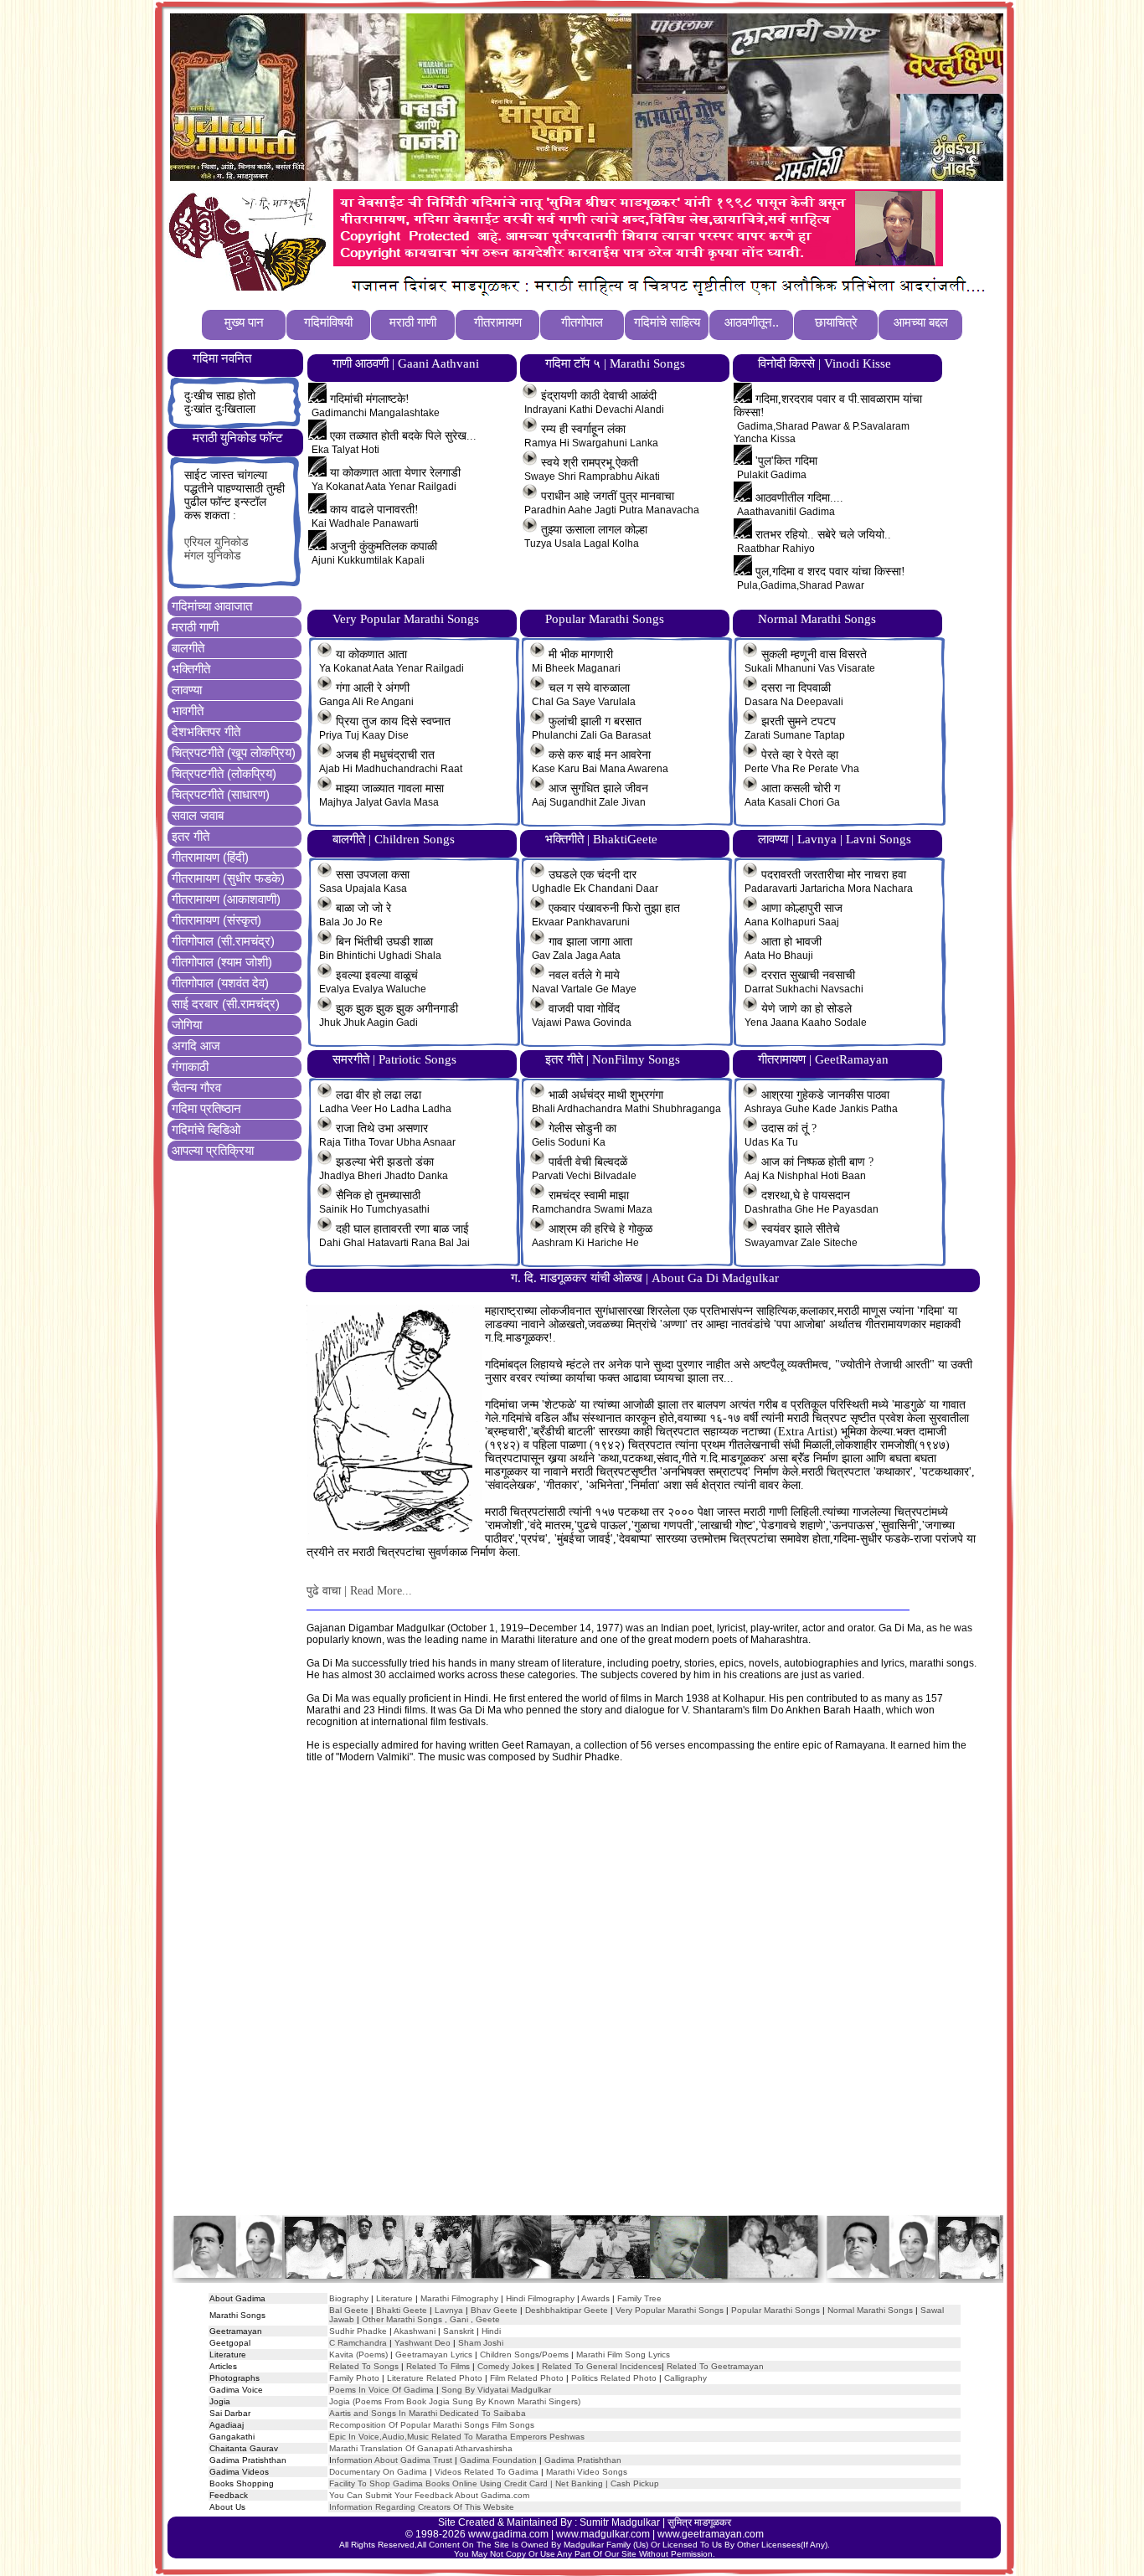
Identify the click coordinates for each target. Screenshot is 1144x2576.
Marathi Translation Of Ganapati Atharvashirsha (421, 2448)
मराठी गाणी (195, 627)
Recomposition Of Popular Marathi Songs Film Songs (432, 2425)
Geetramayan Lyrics (434, 2354)
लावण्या (187, 690)
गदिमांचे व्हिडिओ (206, 1129)
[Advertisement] (586, 2005)
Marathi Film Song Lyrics (623, 2354)
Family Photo (354, 2378)
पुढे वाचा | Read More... (359, 1591)
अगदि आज (196, 1046)
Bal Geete (349, 2310)
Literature (393, 2298)
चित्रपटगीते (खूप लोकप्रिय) (234, 752)
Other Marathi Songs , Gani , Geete (431, 2319)
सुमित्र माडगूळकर (699, 2522)
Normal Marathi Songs (870, 2310)
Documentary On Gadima (378, 2472)
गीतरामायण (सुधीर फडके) (228, 878)
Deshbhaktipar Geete (567, 2310)
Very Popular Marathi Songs (670, 2310)
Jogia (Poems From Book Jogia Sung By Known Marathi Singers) (455, 2401)
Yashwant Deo (423, 2343)
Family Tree (639, 2298)
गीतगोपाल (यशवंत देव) (220, 983)
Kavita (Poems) (358, 2354)
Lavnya (448, 2310)
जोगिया (187, 1025)
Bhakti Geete (402, 2310)
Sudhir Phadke (358, 2331)
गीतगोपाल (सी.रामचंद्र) (223, 941)
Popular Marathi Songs (776, 2310)
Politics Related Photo (614, 2378)
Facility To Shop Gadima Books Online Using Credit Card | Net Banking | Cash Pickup (494, 2483)
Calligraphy (685, 2378)
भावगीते (188, 711)
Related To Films (438, 2366)
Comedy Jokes (506, 2366)
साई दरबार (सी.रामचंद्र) (226, 1004)
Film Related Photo (527, 2378)
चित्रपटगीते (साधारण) (221, 794)
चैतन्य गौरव (196, 1087)
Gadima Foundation (498, 2460)
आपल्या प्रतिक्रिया (213, 1150)
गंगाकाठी (190, 1066)
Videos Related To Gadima (487, 2472)
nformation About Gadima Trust (392, 2460)
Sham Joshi (481, 2343)
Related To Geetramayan (715, 2366)
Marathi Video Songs (587, 2472)
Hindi (491, 2331)
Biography (349, 2298)
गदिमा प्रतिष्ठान (206, 1108)
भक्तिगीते (191, 669)
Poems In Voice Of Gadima (381, 2390)
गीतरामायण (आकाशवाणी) (226, 899)
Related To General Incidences (602, 2366)
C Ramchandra (358, 2343)
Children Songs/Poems (524, 2354)
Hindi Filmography (540, 2298)
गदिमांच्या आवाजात (212, 606)
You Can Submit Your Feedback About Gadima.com (429, 2495)
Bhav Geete (495, 2310)
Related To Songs (364, 2366)
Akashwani (415, 2331)
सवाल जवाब (198, 815)
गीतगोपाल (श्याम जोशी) (222, 962)
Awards (595, 2298)
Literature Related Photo (435, 2378)
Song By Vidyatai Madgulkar (496, 2390)
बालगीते (188, 648)
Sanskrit (459, 2331)
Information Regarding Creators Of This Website (422, 2507)
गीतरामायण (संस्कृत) (216, 920)
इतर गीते (191, 836)
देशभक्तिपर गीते (206, 732)
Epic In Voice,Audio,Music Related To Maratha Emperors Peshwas (457, 2437)
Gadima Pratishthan (583, 2460)
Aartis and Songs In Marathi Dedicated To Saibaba (428, 2413)
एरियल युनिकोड (216, 542)
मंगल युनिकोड (213, 556)
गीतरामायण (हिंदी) (210, 857)
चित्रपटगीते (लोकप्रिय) (224, 773)
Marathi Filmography (459, 2298)
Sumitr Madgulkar (620, 2522)
